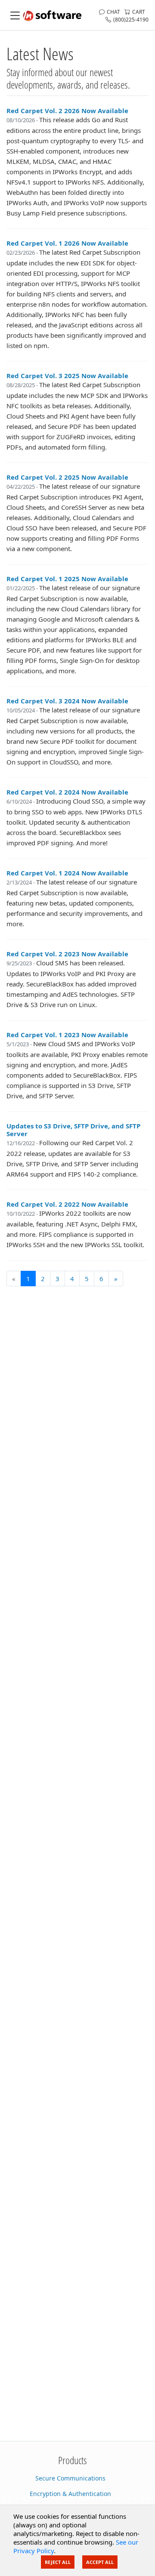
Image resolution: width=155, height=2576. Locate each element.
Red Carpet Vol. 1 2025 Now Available (67, 579)
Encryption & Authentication (70, 2494)
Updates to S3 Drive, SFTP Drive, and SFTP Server (73, 1130)
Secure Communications (70, 2478)
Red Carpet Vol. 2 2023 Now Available (67, 954)
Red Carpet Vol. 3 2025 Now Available (67, 376)
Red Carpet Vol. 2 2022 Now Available (67, 1204)
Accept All (100, 2562)
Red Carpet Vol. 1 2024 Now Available (67, 873)
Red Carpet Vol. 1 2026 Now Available (67, 243)
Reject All (58, 2562)
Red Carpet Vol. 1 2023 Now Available (67, 1035)
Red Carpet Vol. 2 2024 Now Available (67, 792)
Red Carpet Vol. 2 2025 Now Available (67, 477)
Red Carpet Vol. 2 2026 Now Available (67, 111)
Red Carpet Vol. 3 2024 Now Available (67, 701)
